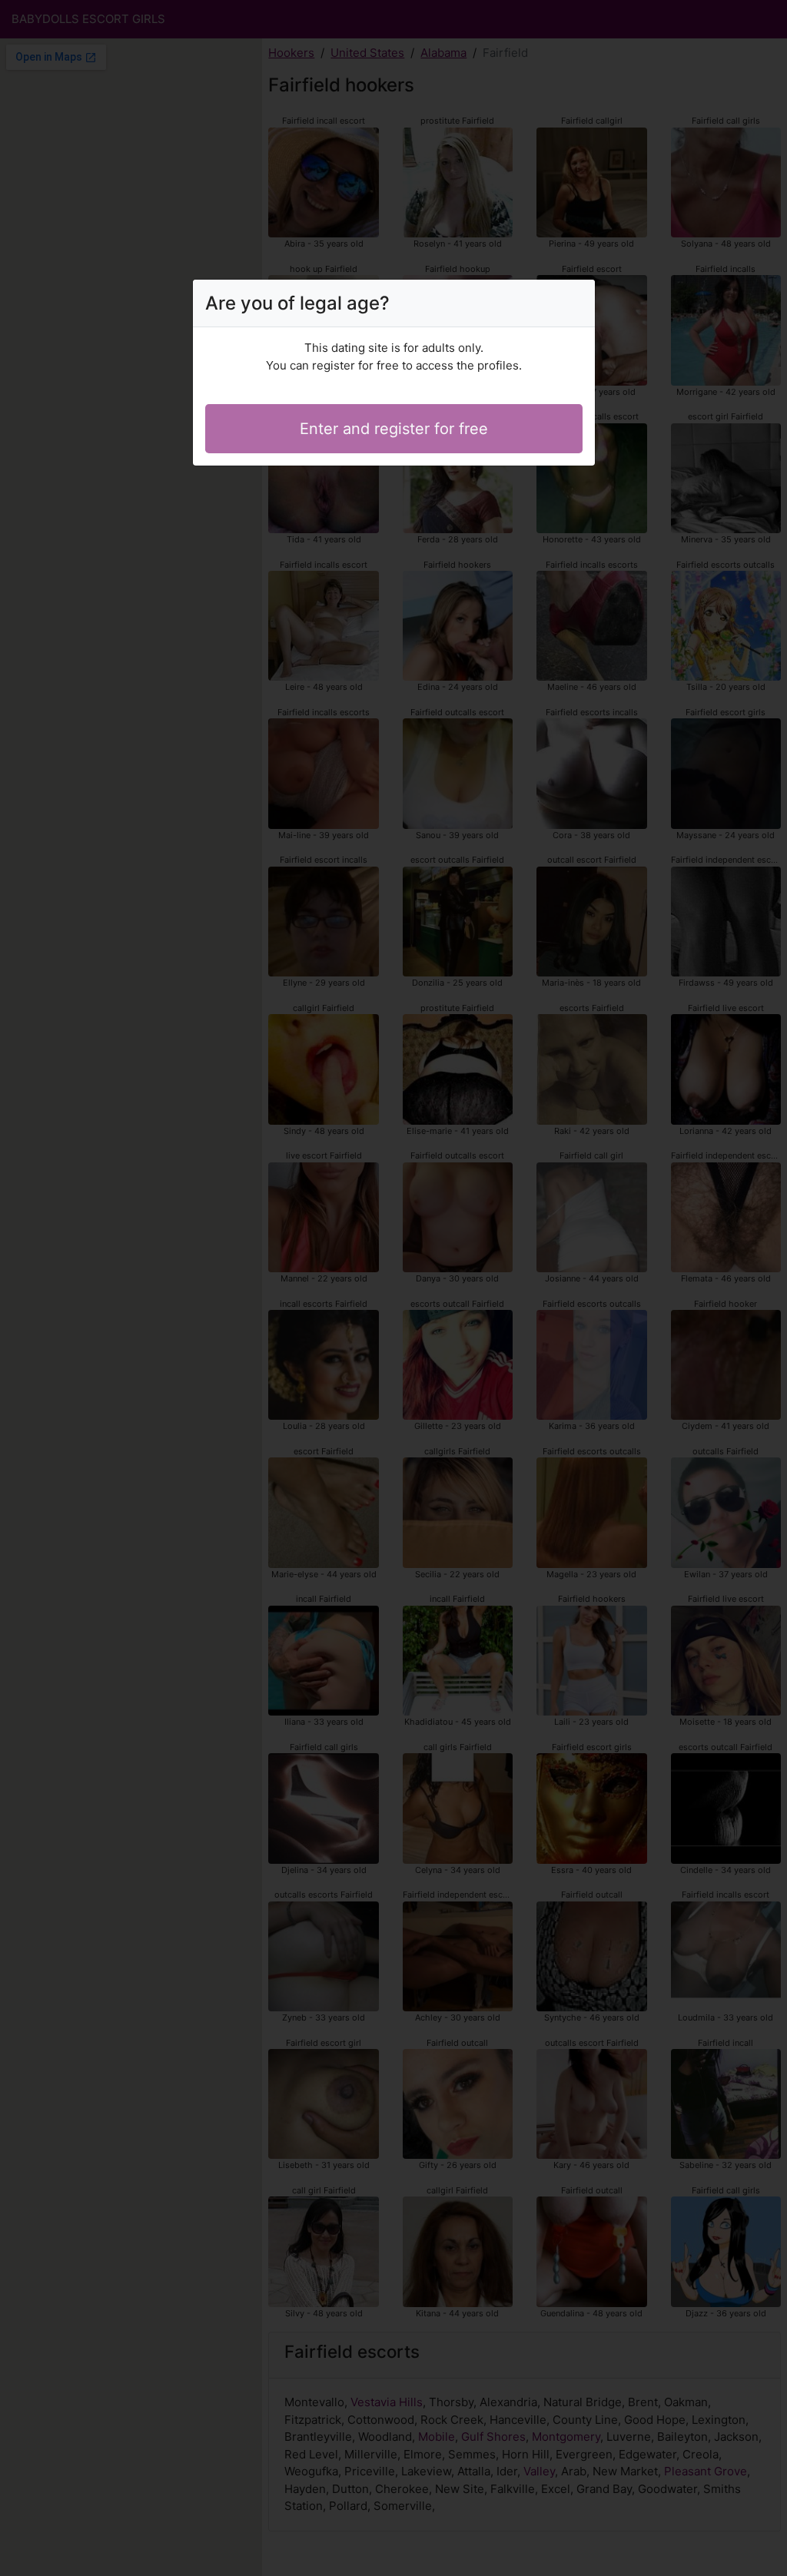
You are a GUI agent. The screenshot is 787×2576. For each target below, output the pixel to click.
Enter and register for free (394, 429)
